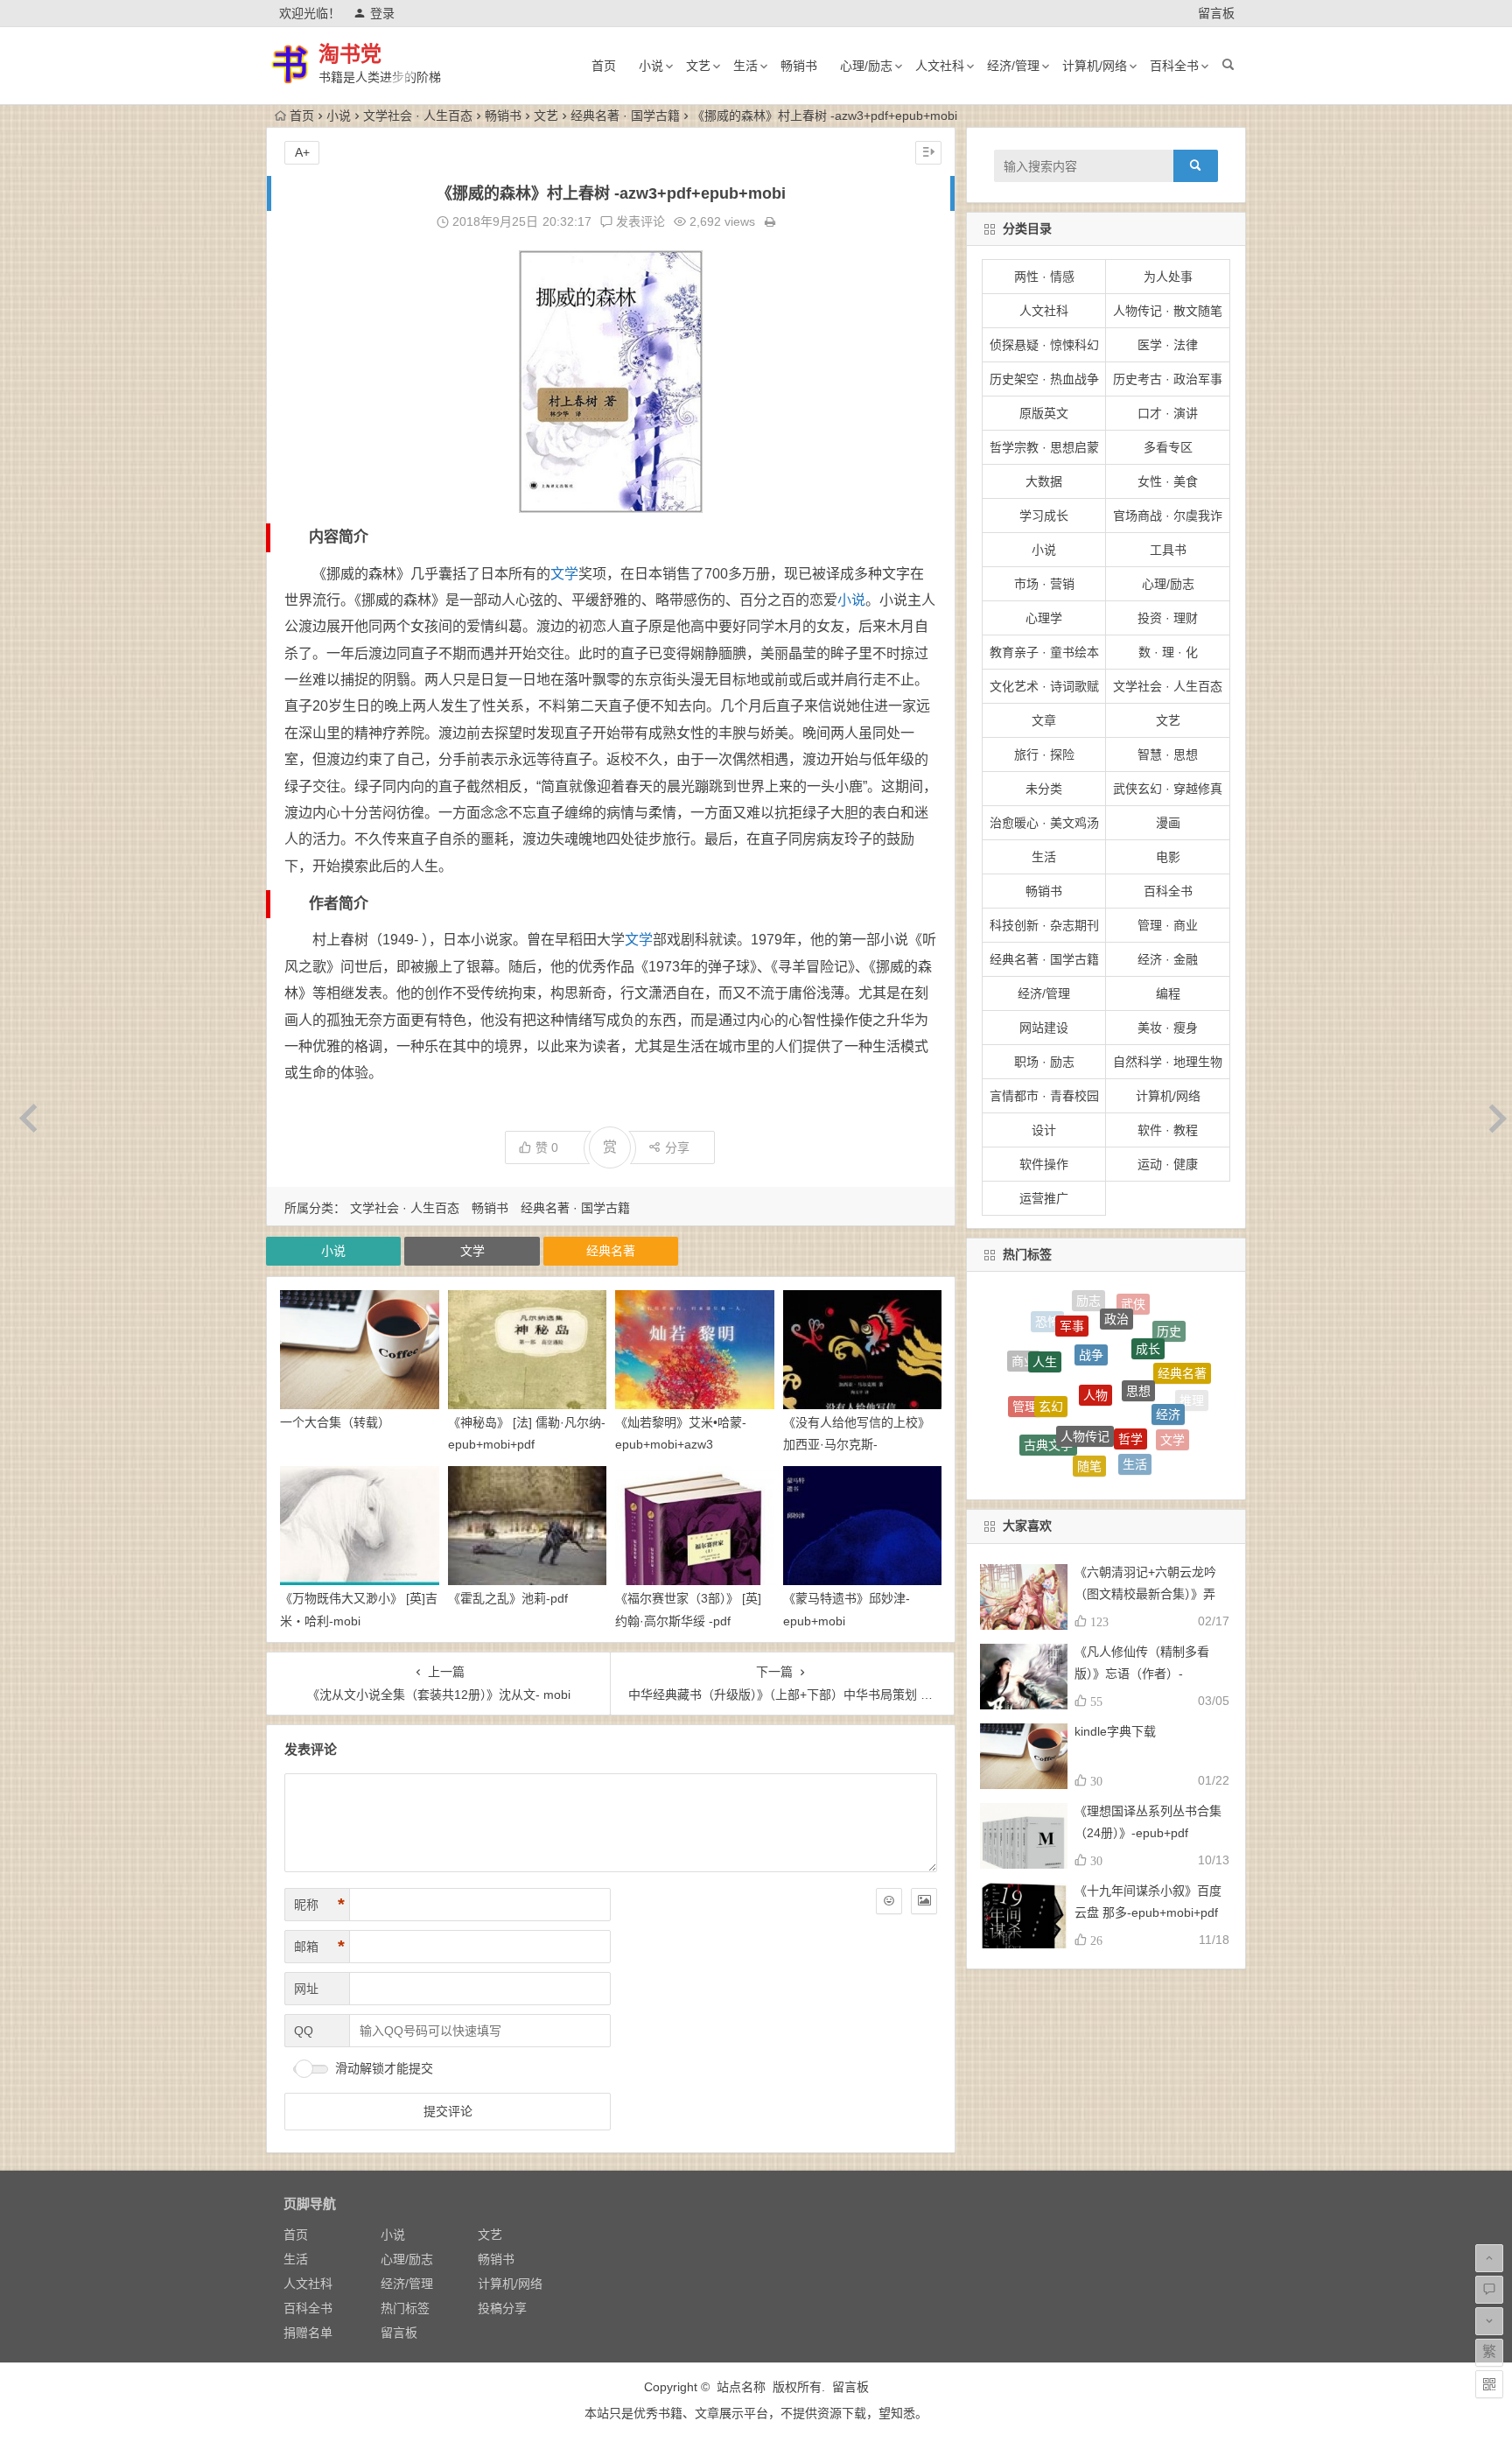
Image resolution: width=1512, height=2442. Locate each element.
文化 (1031, 1424)
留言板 (1216, 13)
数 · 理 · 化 (1168, 652)
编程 (1168, 993)
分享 (677, 1147)
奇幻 (1177, 1436)
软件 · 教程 (1168, 1130)
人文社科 (940, 66)
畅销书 (799, 66)
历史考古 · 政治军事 (1168, 379)
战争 (1091, 1302)
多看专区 (1168, 447)
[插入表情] (889, 1901)
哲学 (1130, 1364)
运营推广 (1044, 1198)
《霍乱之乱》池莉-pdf (508, 1598)
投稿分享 (502, 2308)
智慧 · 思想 (1168, 754)
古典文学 (1048, 1395)
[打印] (770, 221)
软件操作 (1044, 1164)
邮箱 (319, 1947)
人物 (1095, 1321)
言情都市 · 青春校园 (1044, 1096)
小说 (651, 66)
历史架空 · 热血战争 (1044, 379)
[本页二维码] (1489, 2384)
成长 (1148, 1309)
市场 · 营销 (1044, 584)
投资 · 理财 (1168, 618)
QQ (304, 2031)
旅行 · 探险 (1044, 754)
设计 (1044, 1130)
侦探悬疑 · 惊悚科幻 (1044, 345)
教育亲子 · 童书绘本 (1044, 652)
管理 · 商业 (1168, 925)
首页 (604, 66)
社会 (1106, 1448)
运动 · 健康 (1168, 1164)
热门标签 (405, 2308)
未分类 (1044, 789)
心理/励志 (866, 66)
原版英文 (1044, 413)
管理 (1025, 1377)
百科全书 (1174, 66)
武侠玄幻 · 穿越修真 (1168, 789)
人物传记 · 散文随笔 (1168, 311)
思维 (1150, 1446)
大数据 (1044, 481)
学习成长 (1044, 516)
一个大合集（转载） (335, 1422)
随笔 (1089, 1406)
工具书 (1168, 550)
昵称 (319, 1905)
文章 (1044, 720)
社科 (1139, 1467)
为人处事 (1168, 277)
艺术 (1098, 1470)
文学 (564, 574)
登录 (382, 13)
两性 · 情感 (1044, 277)
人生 (1045, 1324)
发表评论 (639, 221)
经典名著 (611, 1251)
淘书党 (350, 54)
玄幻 (1051, 1344)
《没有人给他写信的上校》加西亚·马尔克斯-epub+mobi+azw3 (857, 1444)
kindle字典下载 (1115, 1731)
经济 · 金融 (1168, 959)
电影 (1168, 857)
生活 (745, 66)
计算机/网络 (1095, 66)
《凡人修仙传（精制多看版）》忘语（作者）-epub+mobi (1142, 1674)
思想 (1138, 1322)
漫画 (1168, 823)
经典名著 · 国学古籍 (625, 116)
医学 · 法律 (1168, 345)
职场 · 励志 (1044, 1062)
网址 (306, 1989)
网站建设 (1044, 1028)
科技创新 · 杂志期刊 (1044, 925)
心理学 (1044, 618)
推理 (1192, 1392)
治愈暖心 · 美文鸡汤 (1044, 823)
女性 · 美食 (1168, 481)
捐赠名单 (308, 2333)
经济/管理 (1013, 66)
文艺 (698, 66)
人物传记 (1085, 1359)
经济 (1168, 1358)
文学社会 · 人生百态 (418, 116)
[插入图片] (924, 1901)
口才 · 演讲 (1168, 413)
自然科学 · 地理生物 (1168, 1062)
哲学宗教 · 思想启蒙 (1044, 447)
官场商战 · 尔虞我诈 (1168, 516)
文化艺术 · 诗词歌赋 (1044, 686)
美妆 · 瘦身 (1168, 1028)
